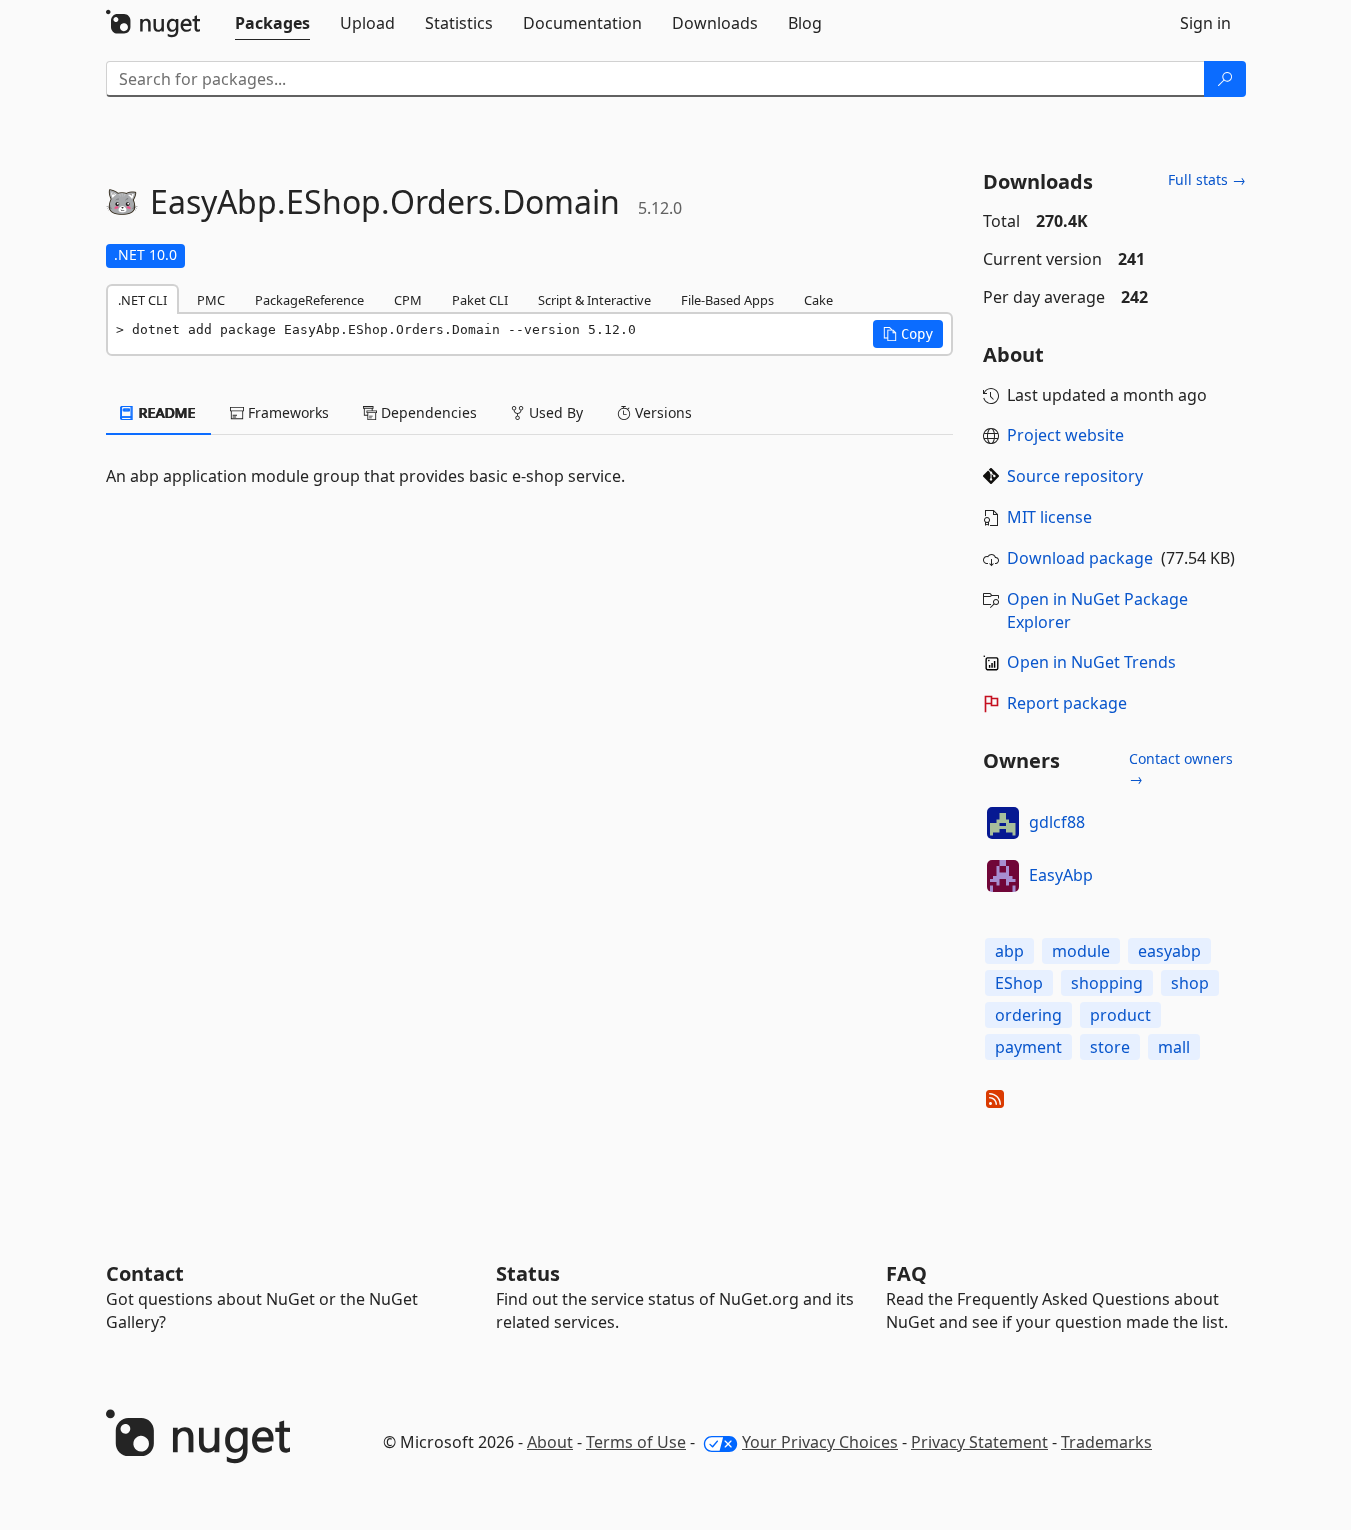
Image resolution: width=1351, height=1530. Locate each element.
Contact (145, 1273)
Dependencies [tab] (427, 412)
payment (1028, 1047)
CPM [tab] (408, 300)
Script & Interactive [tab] (594, 300)
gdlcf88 (1057, 822)
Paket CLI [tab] (480, 300)
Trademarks (1106, 1442)
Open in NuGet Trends (1091, 662)
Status (528, 1273)
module (1081, 951)
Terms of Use (636, 1442)
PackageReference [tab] (309, 300)
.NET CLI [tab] (142, 300)
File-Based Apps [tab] (727, 300)
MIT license (1049, 517)
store (1110, 1047)
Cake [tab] (818, 300)
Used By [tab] (554, 412)
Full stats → (1207, 179)
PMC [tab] (211, 300)
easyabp (1169, 951)
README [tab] (165, 412)
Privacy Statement (979, 1442)
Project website (1065, 435)
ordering (1028, 1015)
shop (1190, 983)
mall (1174, 1047)
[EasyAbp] (1003, 876)
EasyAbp (1061, 875)
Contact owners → (1181, 768)
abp (1009, 951)
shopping (1107, 983)
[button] (908, 334)
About (550, 1442)
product (1120, 1015)
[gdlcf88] (1003, 823)
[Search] (1225, 79)
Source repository (1075, 476)
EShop (1019, 983)
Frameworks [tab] (286, 412)
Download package (1080, 558)
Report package (1067, 703)
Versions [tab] (661, 412)
